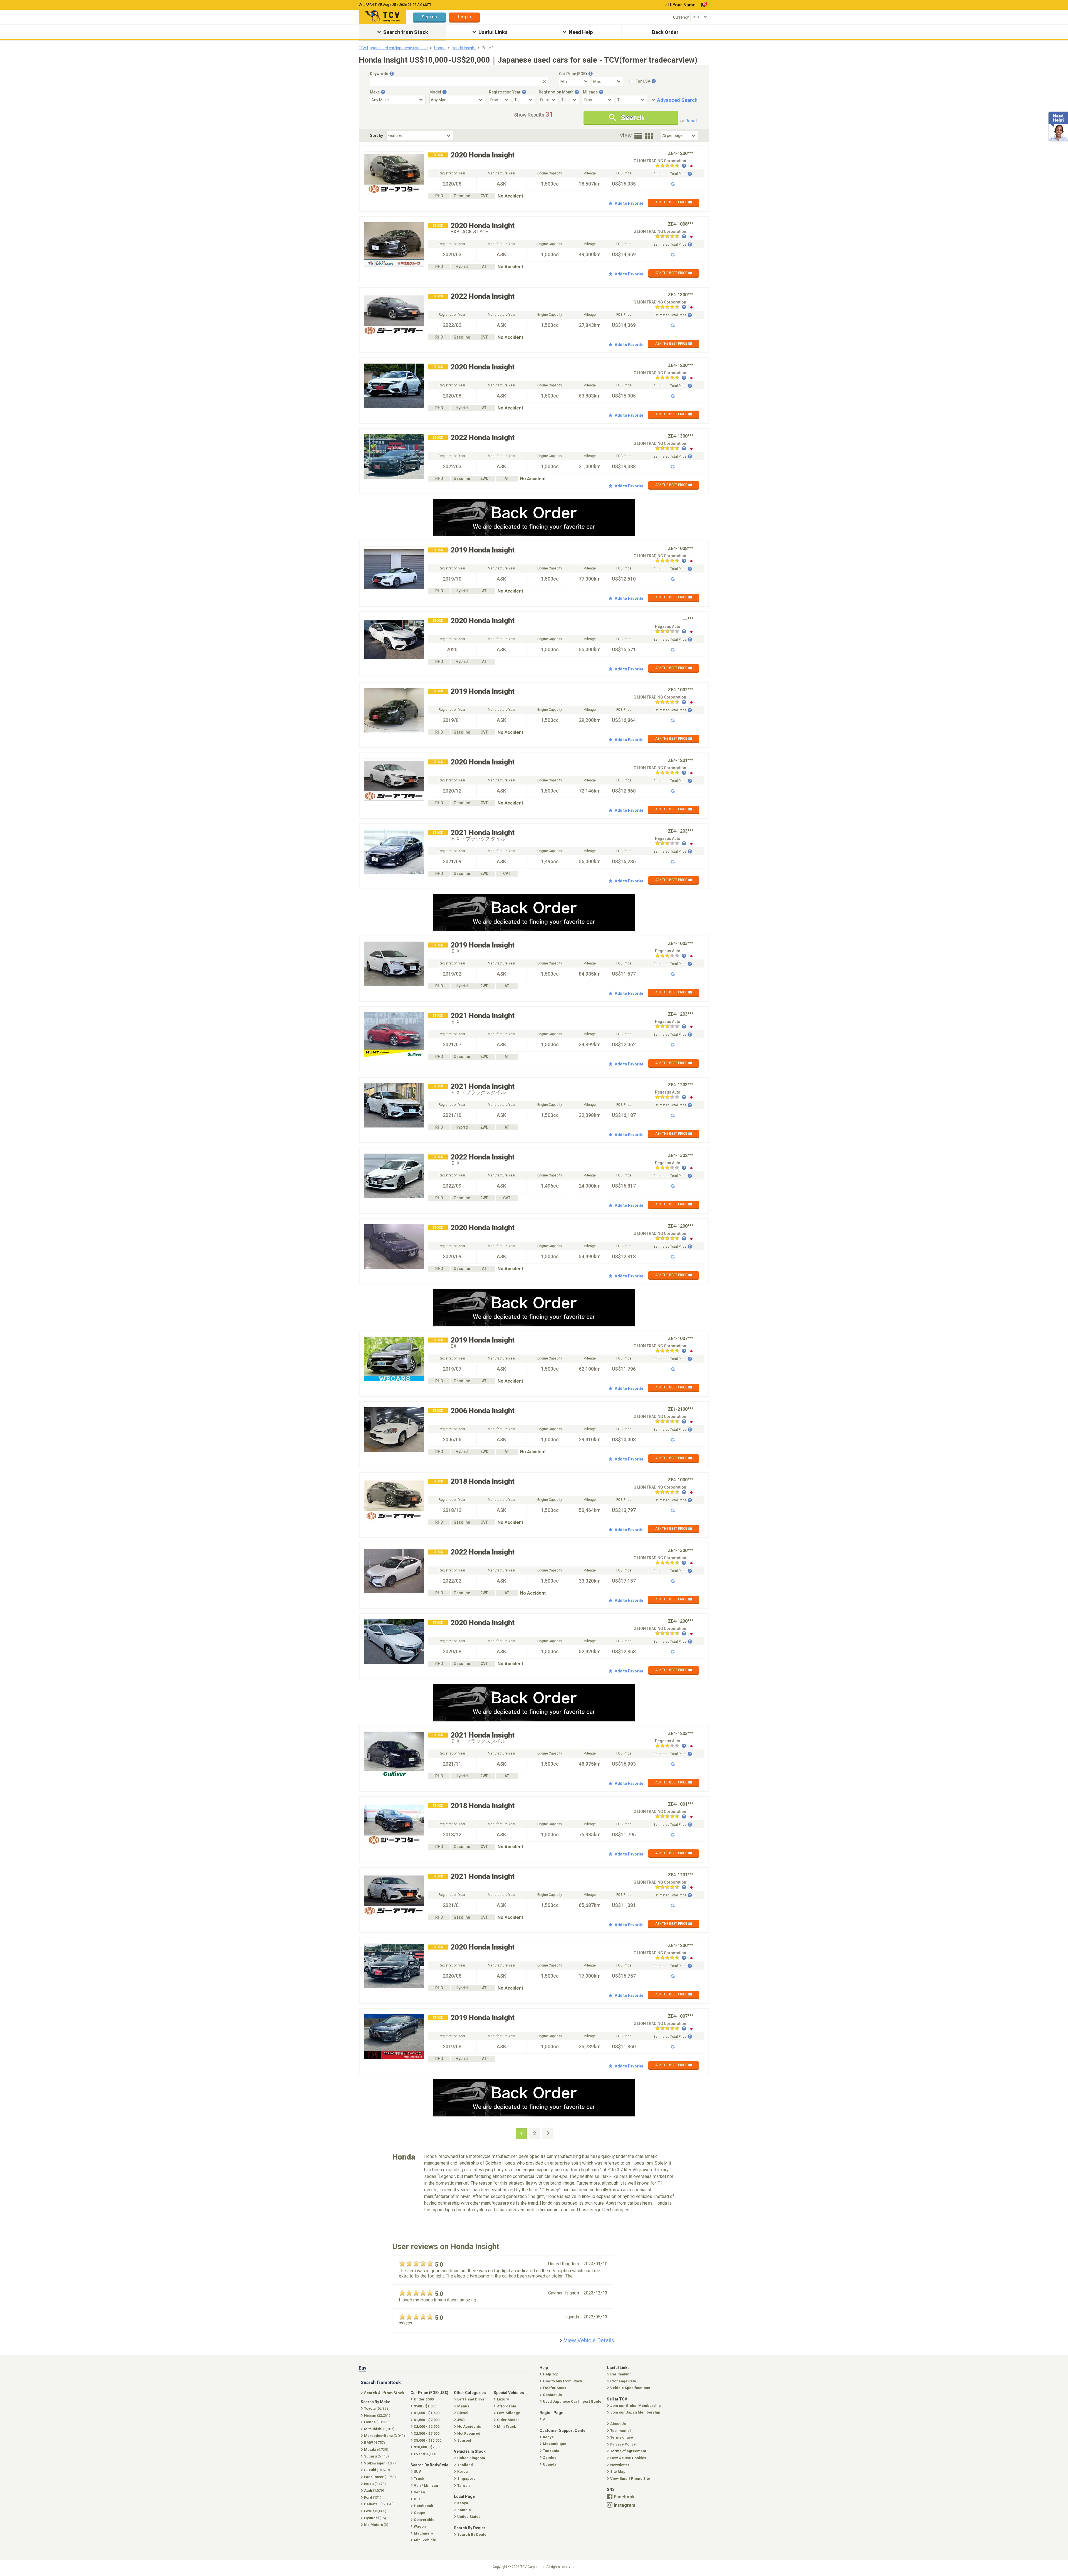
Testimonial (620, 2431)
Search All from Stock (384, 2393)
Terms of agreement (628, 2451)
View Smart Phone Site (630, 2478)
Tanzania (551, 2451)
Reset (691, 121)
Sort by (376, 135)
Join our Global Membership (636, 2406)
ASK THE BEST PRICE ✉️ (674, 202)
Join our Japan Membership (635, 2412)
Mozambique (555, 2444)
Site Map (618, 2472)
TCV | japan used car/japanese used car (393, 48)
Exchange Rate (623, 2381)
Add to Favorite (629, 203)
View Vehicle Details (589, 2340)
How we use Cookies (628, 2458)
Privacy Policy (623, 2444)
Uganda (550, 2464)
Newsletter (620, 2465)
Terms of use (622, 2437)
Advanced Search (677, 100)
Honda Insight (464, 48)
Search (632, 118)
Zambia (550, 2457)
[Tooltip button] (392, 74)
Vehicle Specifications (630, 2388)
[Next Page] (548, 2133)
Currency (681, 17)
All (545, 2419)
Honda (440, 48)
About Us (618, 2424)
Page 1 (488, 48)
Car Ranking (621, 2374)
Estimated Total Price (670, 174)
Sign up (429, 17)
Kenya (548, 2437)
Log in (464, 17)
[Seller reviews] (671, 166)
